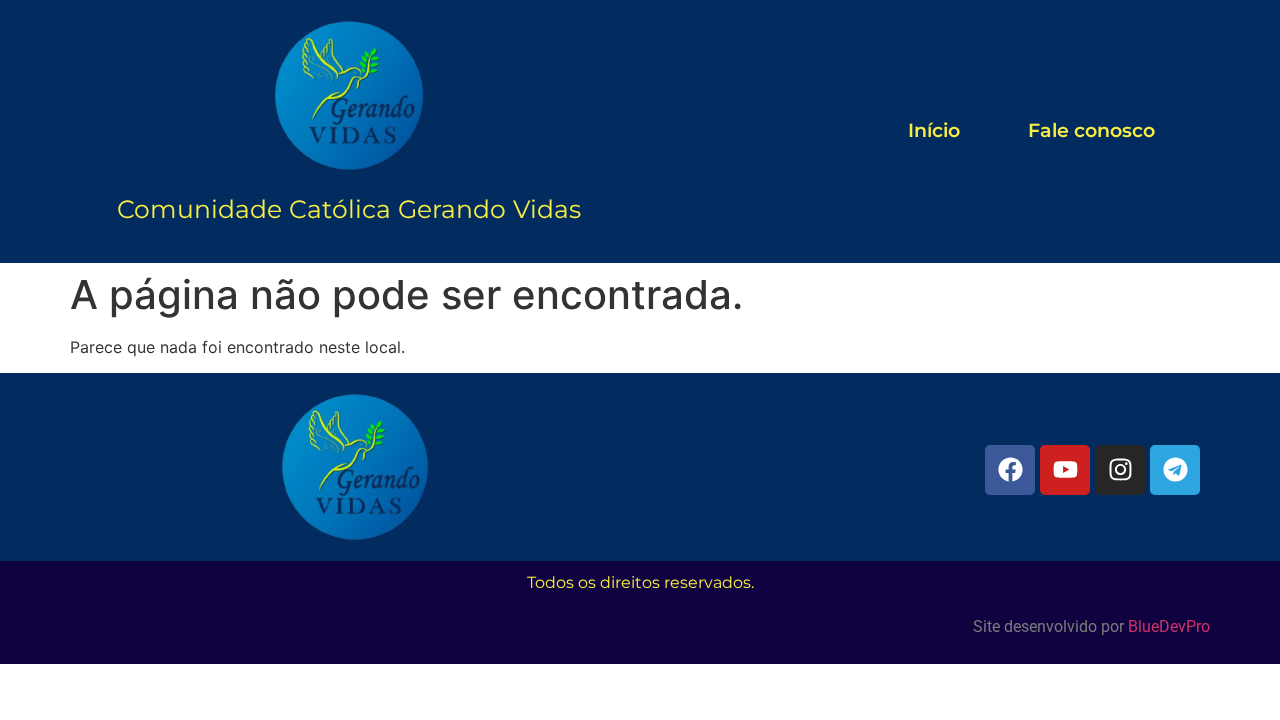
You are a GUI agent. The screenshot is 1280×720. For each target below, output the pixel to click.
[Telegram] (1175, 470)
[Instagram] (1120, 470)
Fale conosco (1091, 130)
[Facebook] (1010, 470)
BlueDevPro (1169, 626)
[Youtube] (1065, 470)
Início (934, 130)
